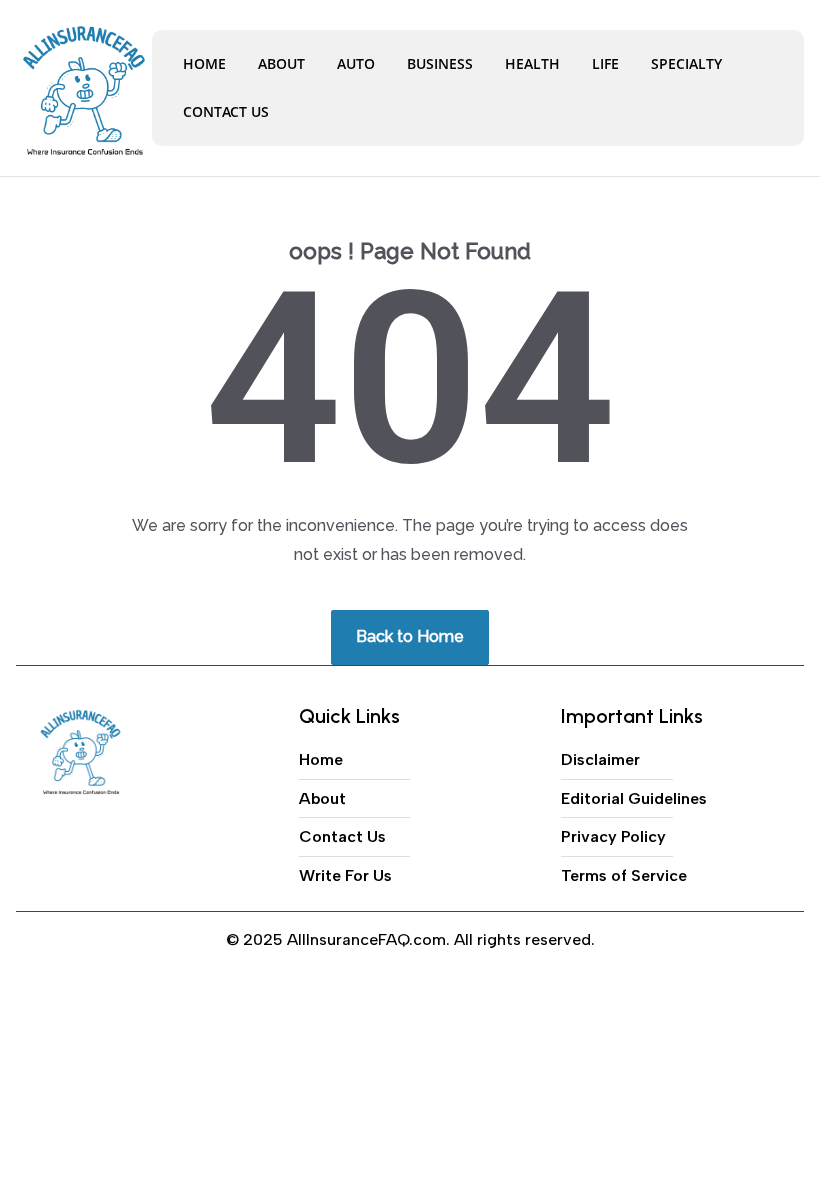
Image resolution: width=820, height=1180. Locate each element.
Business (440, 63)
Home (204, 63)
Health (532, 63)
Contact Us (226, 111)
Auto (356, 63)
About (281, 63)
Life (605, 63)
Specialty (686, 63)
